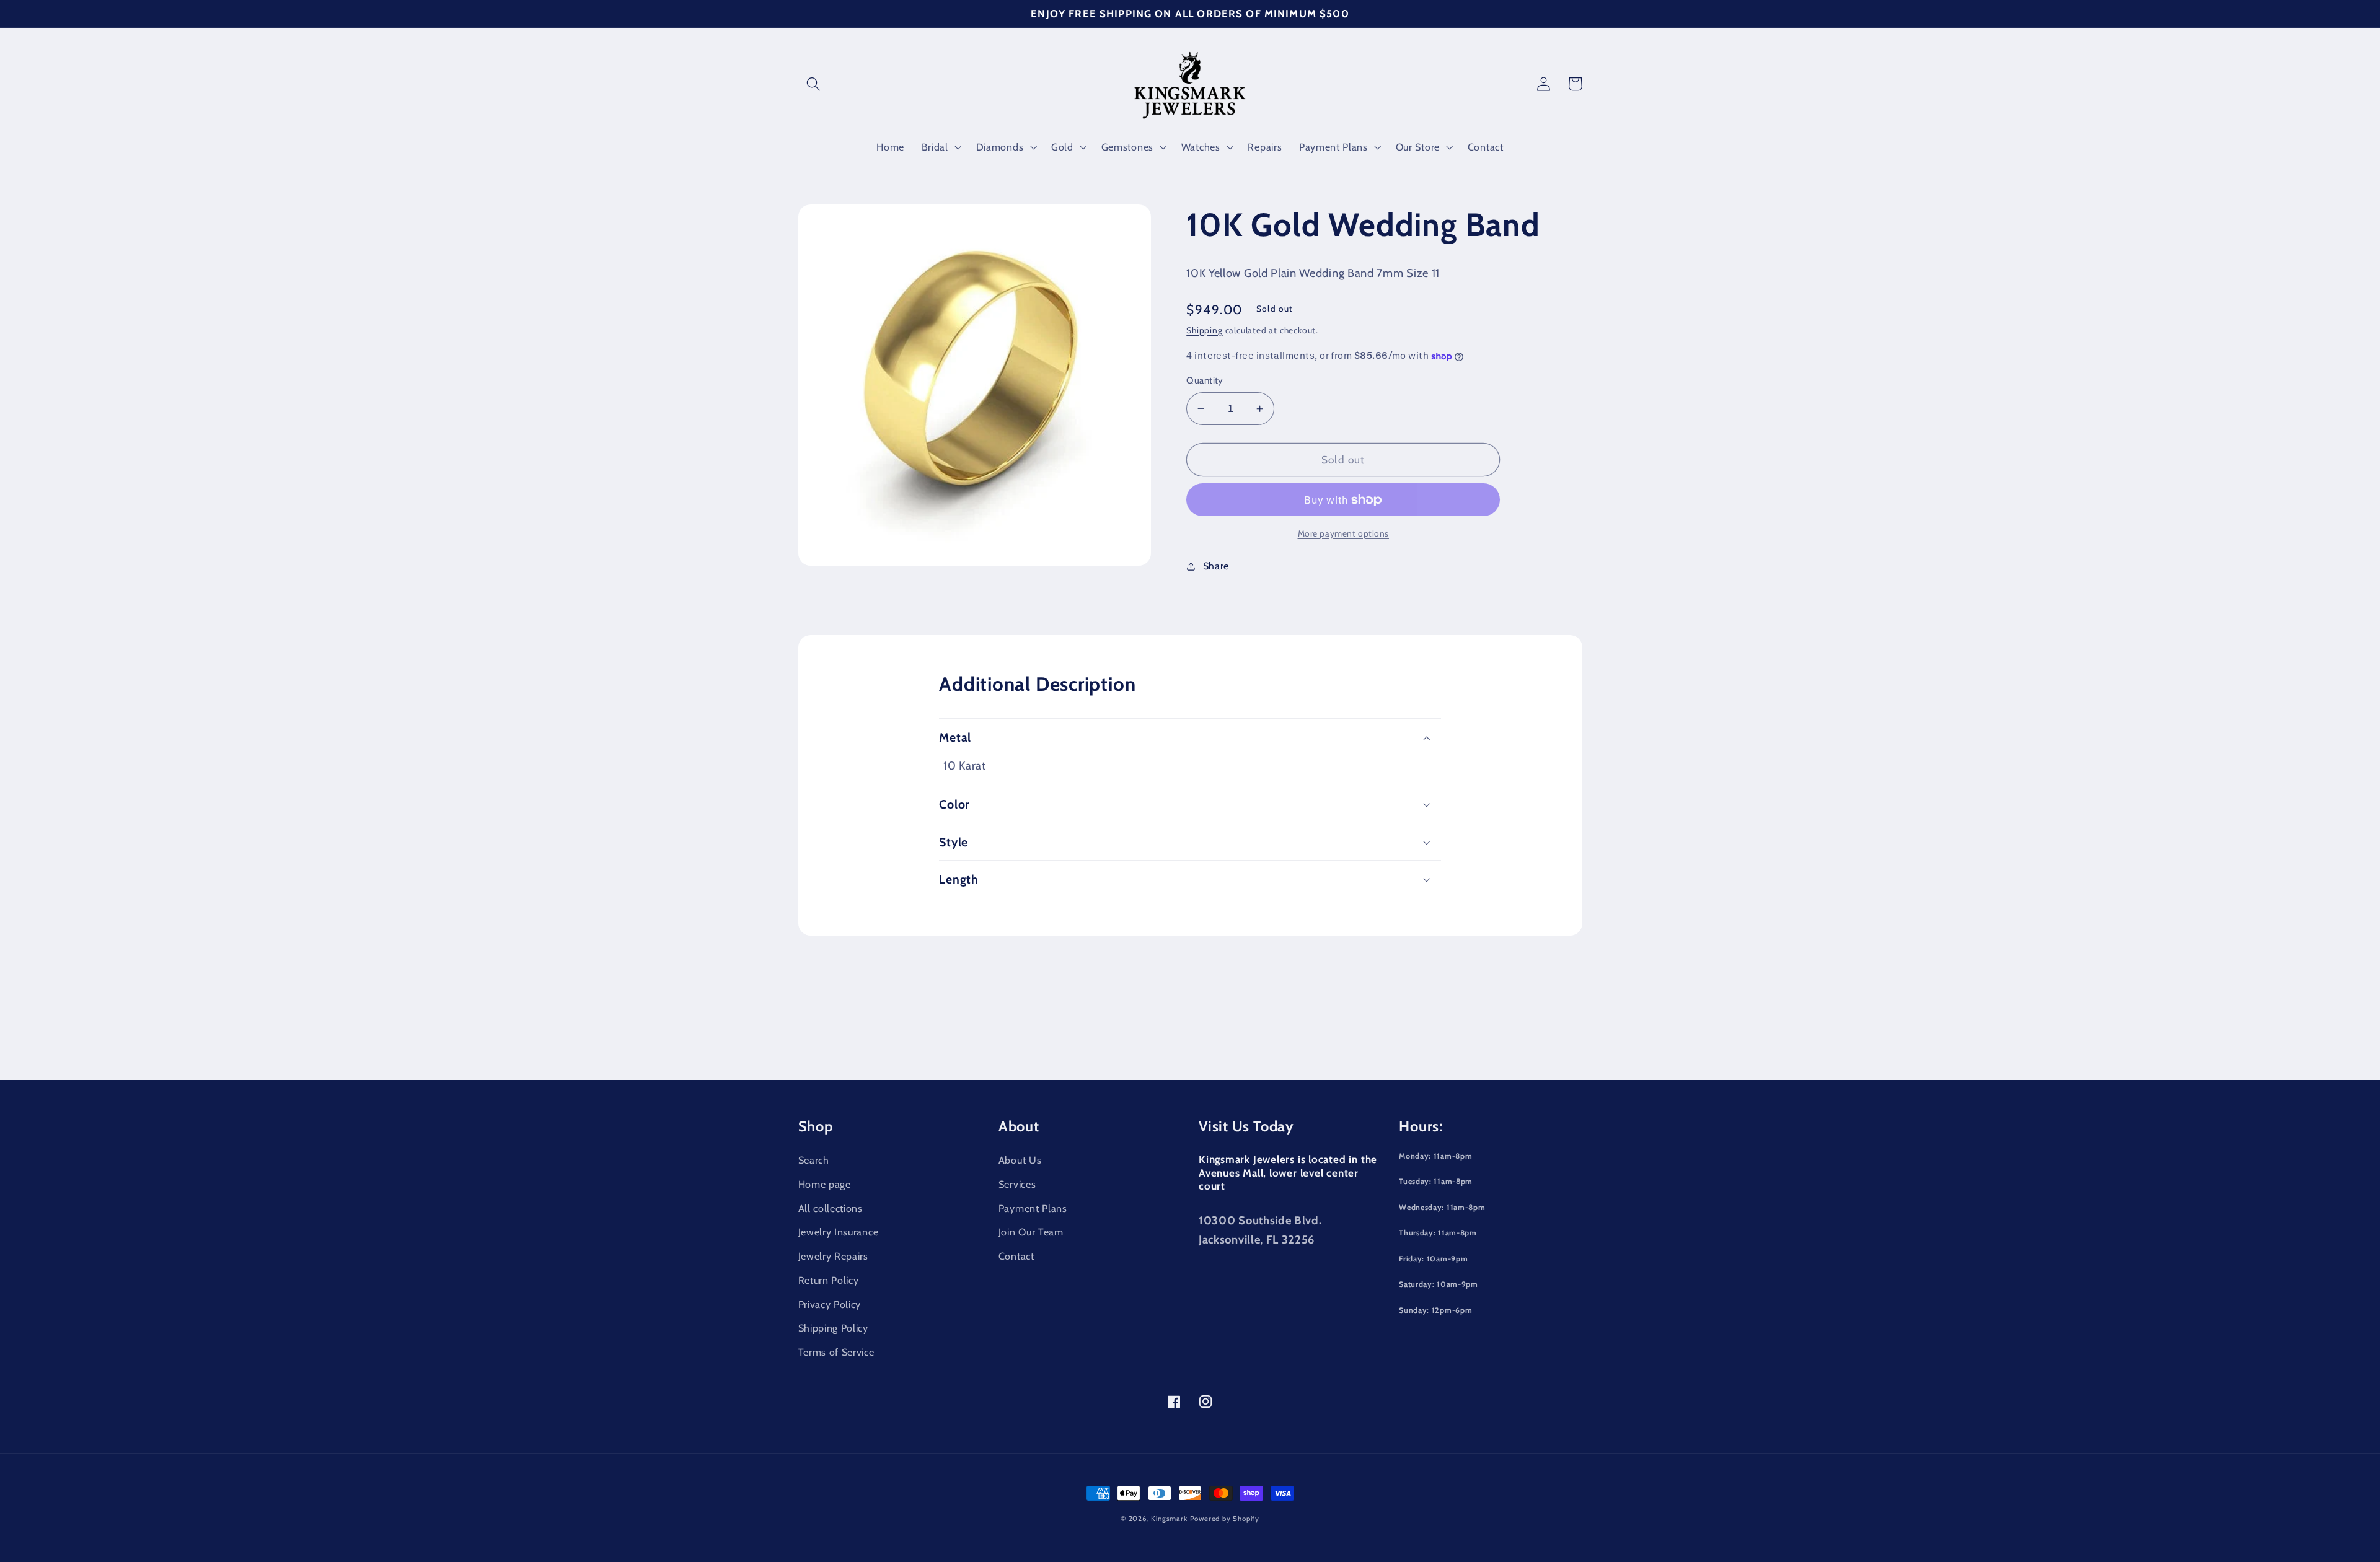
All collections (831, 1208)
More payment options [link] (1344, 533)
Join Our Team (1031, 1232)
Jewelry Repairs (833, 1256)
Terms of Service (836, 1352)
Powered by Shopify (1225, 1519)
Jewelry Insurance (839, 1232)
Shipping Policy (833, 1328)
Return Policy (829, 1280)
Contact (1016, 1256)
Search (814, 1160)
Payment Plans (1033, 1208)
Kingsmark (1169, 1519)
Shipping (1204, 330)
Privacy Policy (830, 1304)
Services (1017, 1184)
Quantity (1205, 380)
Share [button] (1216, 566)
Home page (825, 1184)
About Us (1020, 1160)
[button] (814, 84)
